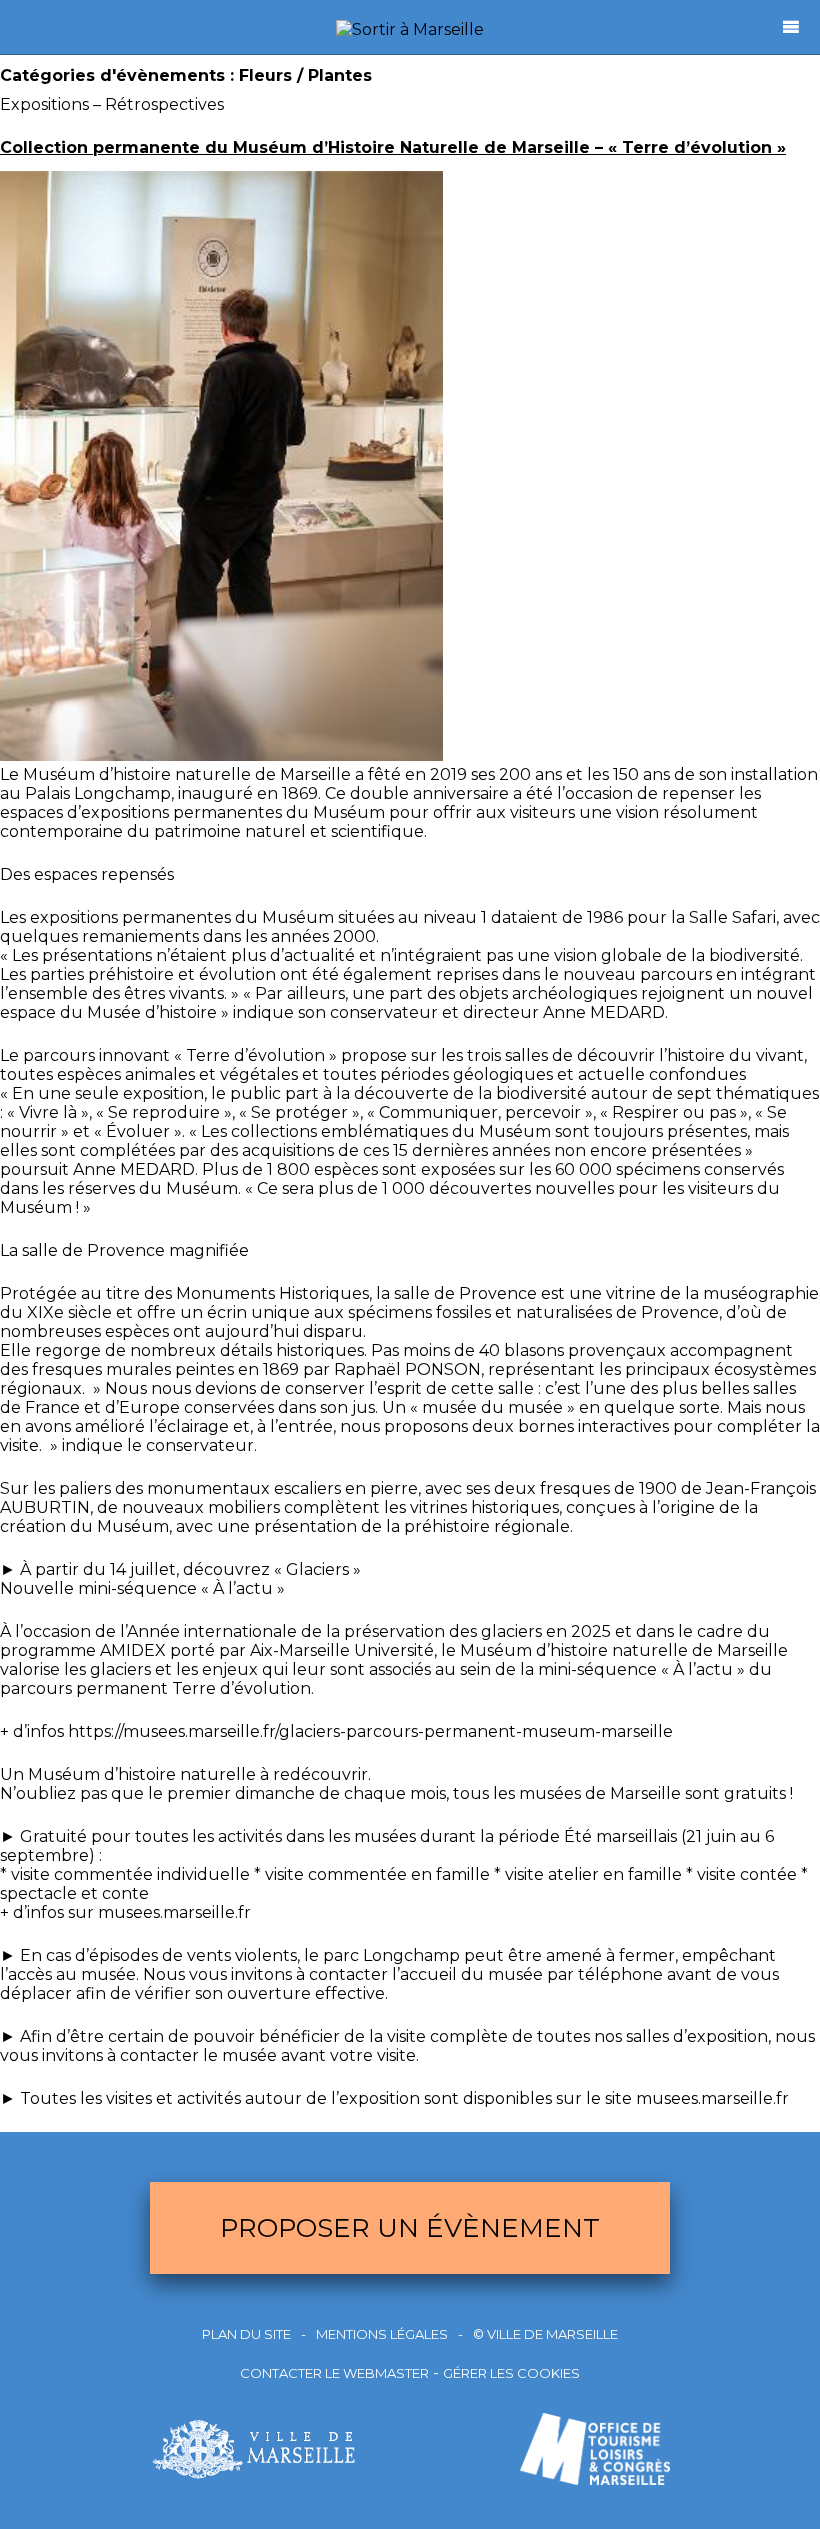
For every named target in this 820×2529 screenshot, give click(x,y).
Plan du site (246, 2334)
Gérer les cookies (511, 2373)
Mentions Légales (382, 2334)
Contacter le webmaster (334, 2373)
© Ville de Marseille (545, 2334)
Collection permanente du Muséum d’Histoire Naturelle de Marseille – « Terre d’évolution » (393, 147)
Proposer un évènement (410, 2228)
